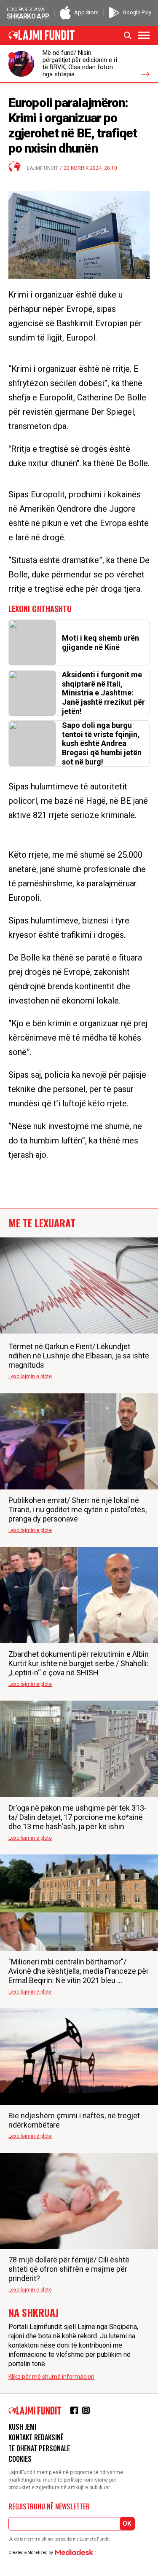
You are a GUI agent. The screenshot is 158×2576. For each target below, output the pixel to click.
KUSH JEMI (22, 2427)
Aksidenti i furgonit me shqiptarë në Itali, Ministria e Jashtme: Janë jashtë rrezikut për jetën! (103, 693)
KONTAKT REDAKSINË (36, 2437)
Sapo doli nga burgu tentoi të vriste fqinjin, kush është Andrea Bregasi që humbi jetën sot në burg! (102, 743)
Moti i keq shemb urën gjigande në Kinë (100, 643)
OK (127, 2524)
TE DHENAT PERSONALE (39, 2448)
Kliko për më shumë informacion (51, 2377)
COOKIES (20, 2459)
